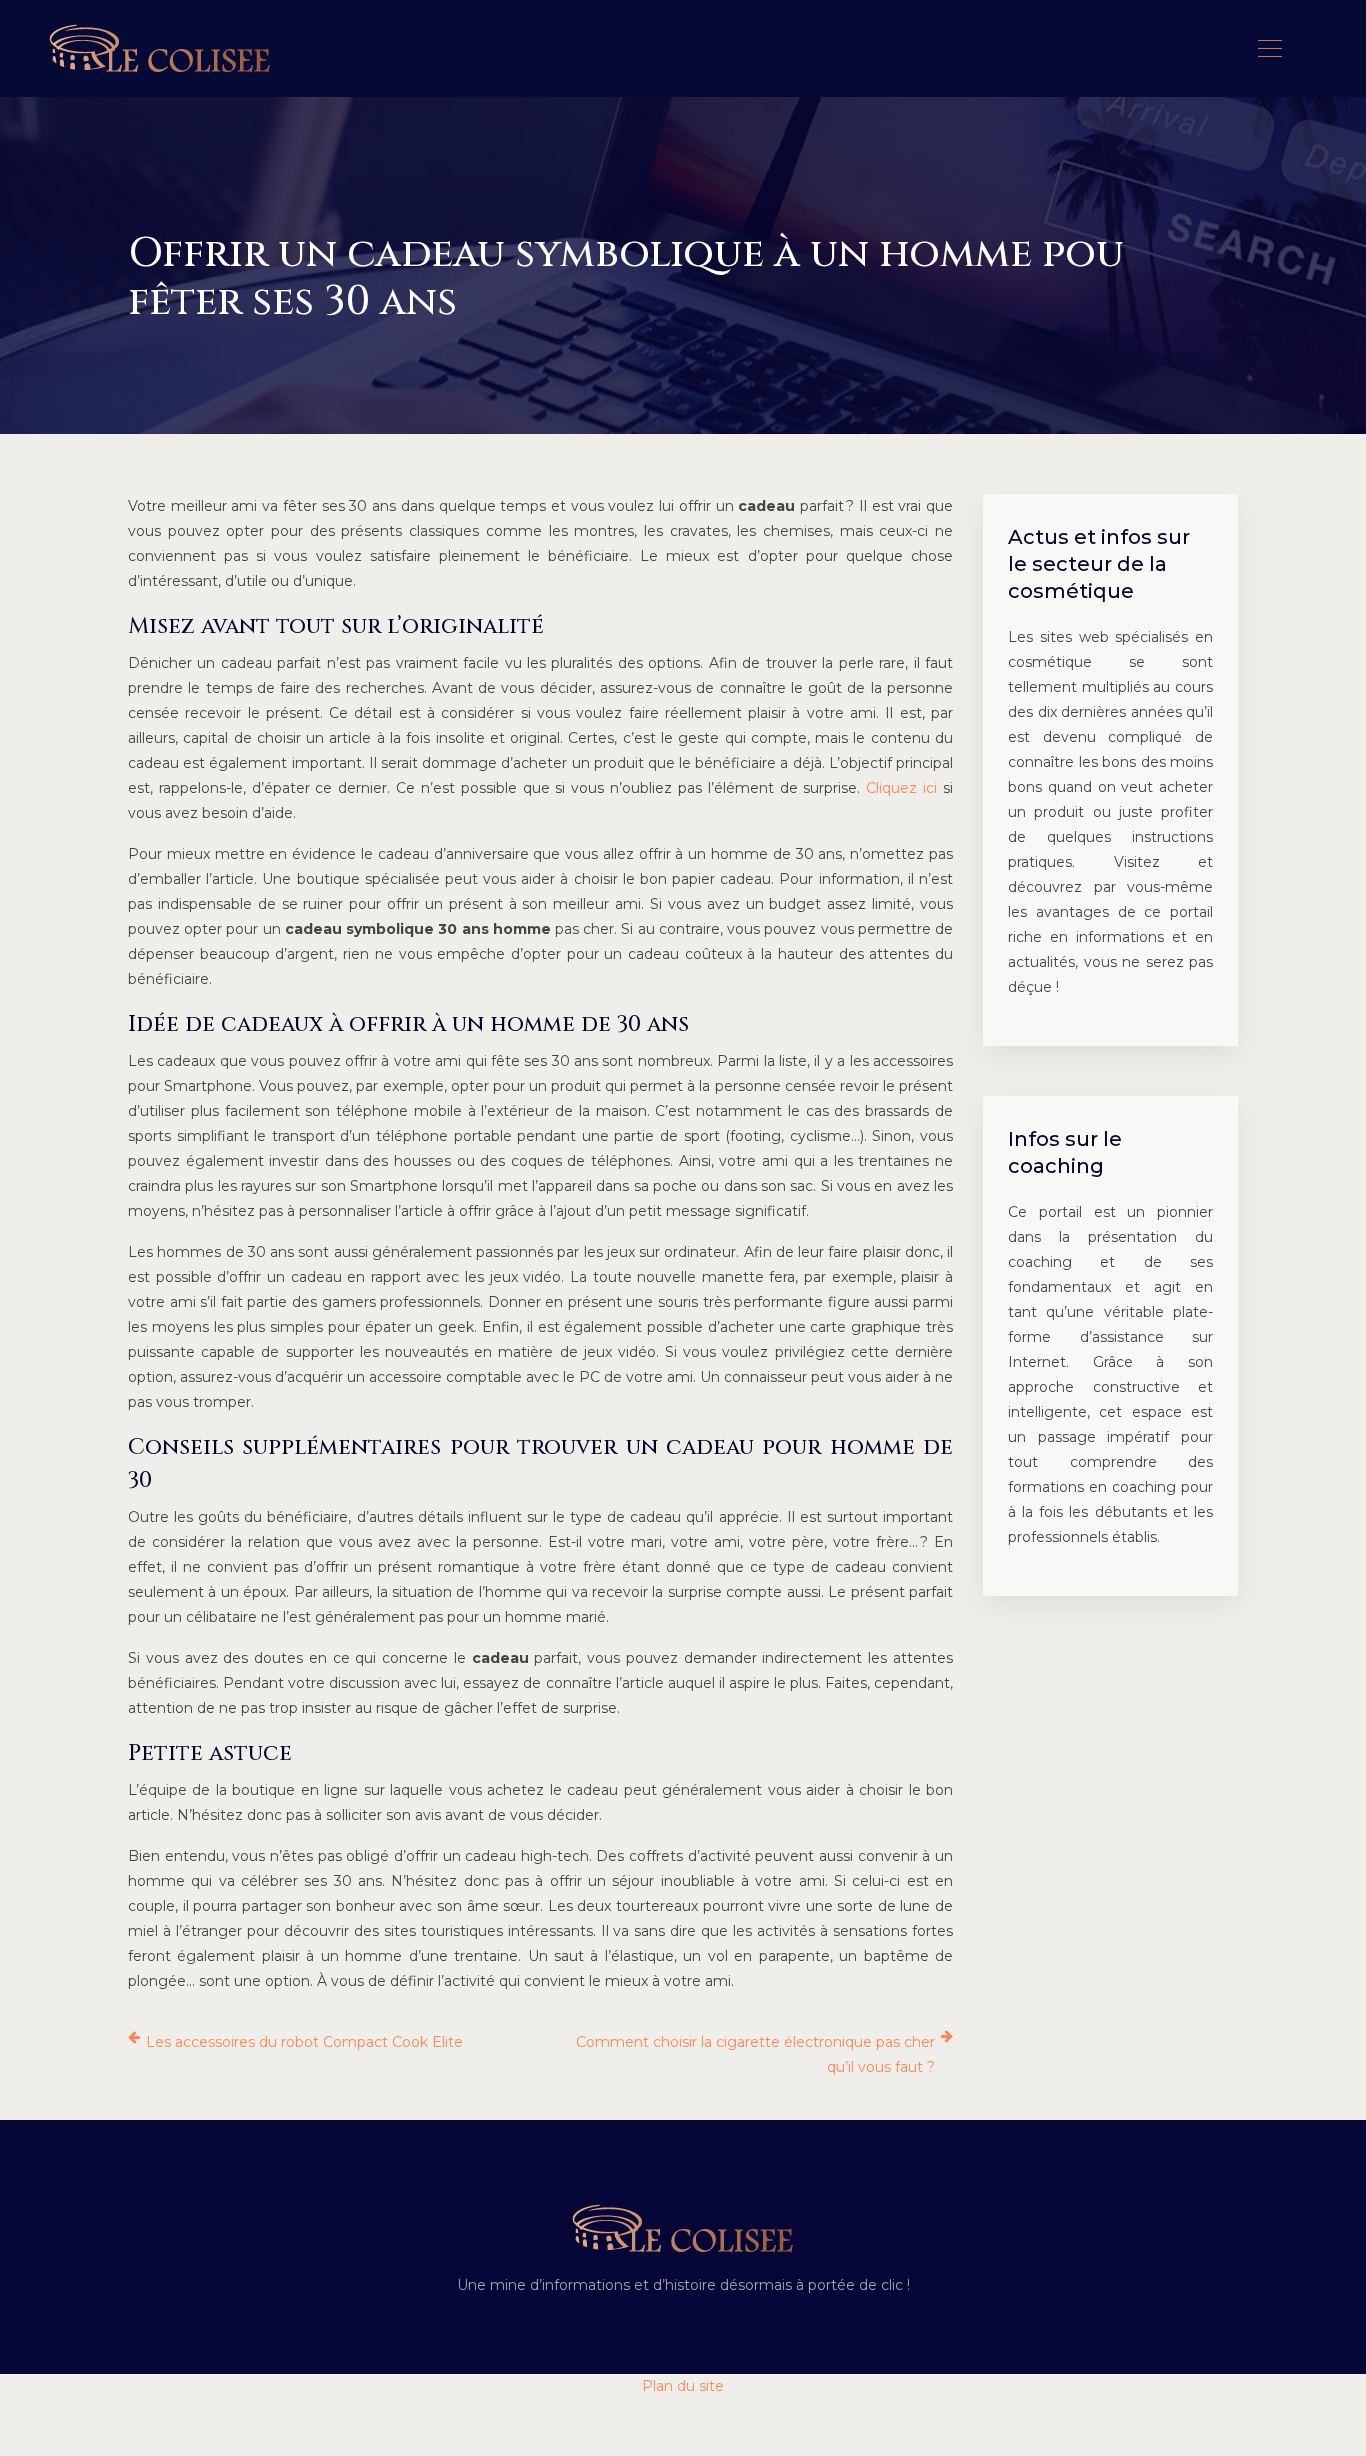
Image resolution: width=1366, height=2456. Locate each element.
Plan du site (683, 2386)
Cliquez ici (901, 788)
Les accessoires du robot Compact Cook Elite (304, 2042)
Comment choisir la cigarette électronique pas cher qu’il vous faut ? (755, 2054)
